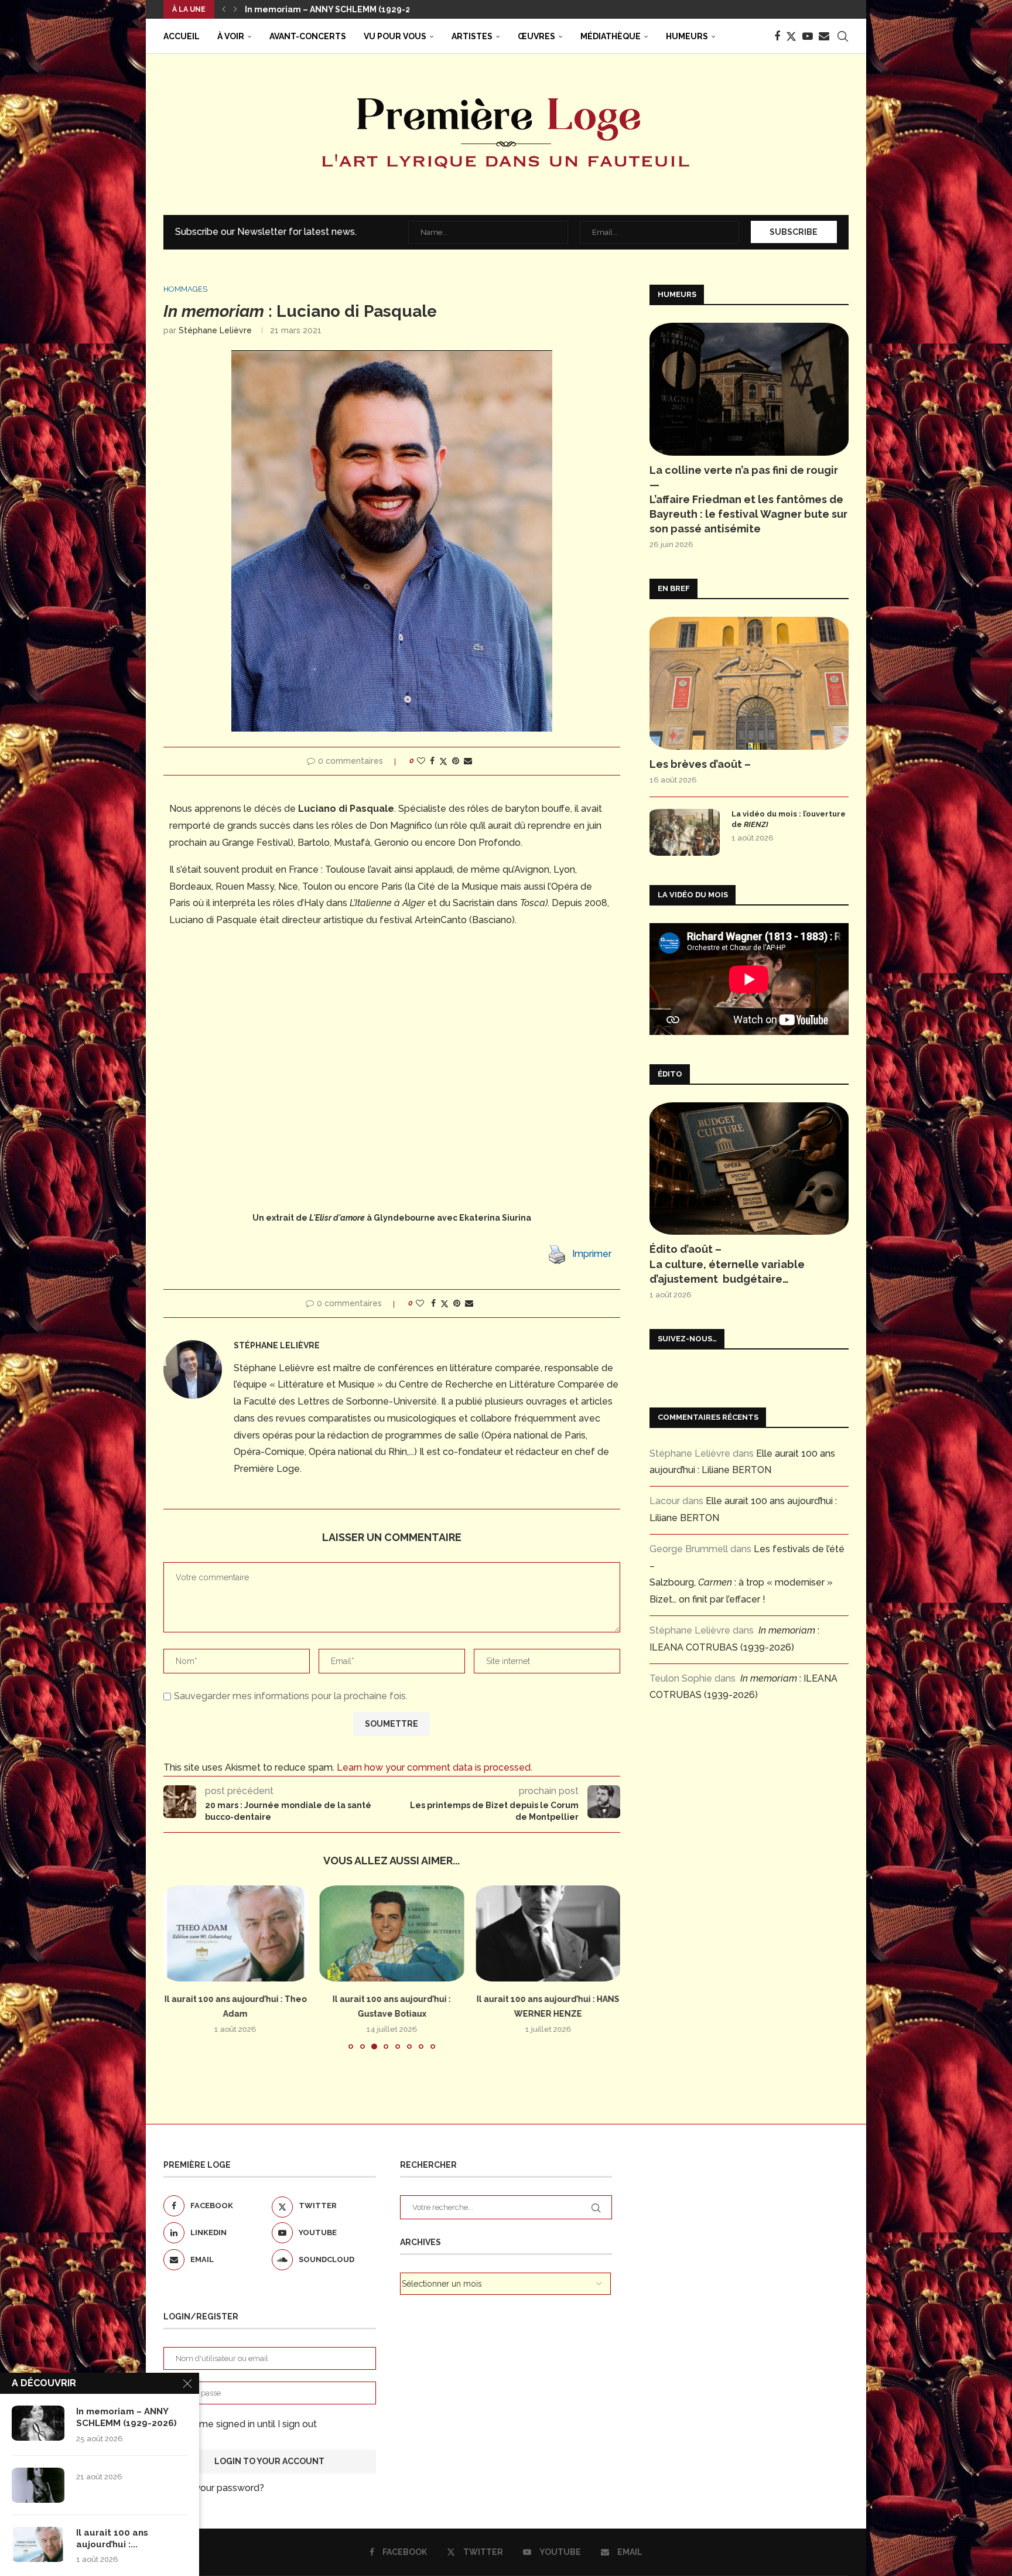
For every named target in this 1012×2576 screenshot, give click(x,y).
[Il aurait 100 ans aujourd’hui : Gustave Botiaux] (392, 1933)
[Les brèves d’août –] (749, 683)
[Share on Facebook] (432, 761)
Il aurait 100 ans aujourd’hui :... (112, 2539)
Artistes (472, 36)
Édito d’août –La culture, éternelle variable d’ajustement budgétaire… (727, 1264)
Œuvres (536, 36)
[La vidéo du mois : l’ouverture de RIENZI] (685, 832)
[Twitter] (791, 36)
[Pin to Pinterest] (456, 761)
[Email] (824, 36)
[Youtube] (808, 36)
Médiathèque (611, 36)
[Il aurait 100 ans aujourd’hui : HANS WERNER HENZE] (548, 1933)
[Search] (843, 36)
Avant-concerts (308, 36)
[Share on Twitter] (443, 761)
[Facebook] (777, 36)
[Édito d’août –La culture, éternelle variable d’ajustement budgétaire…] (749, 1169)
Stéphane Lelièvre (215, 330)
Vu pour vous (395, 36)
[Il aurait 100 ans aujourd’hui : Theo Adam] (236, 1933)
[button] (224, 9)
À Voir (231, 36)
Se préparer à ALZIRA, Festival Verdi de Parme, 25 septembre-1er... (385, 9)
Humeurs (687, 36)
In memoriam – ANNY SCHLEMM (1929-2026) (126, 2417)
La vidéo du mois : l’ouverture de (789, 819)
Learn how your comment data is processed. (435, 1767)
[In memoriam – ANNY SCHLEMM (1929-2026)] (38, 2423)
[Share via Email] (468, 761)
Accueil (182, 36)
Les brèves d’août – (700, 764)
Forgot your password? (214, 2488)
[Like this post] (421, 761)
